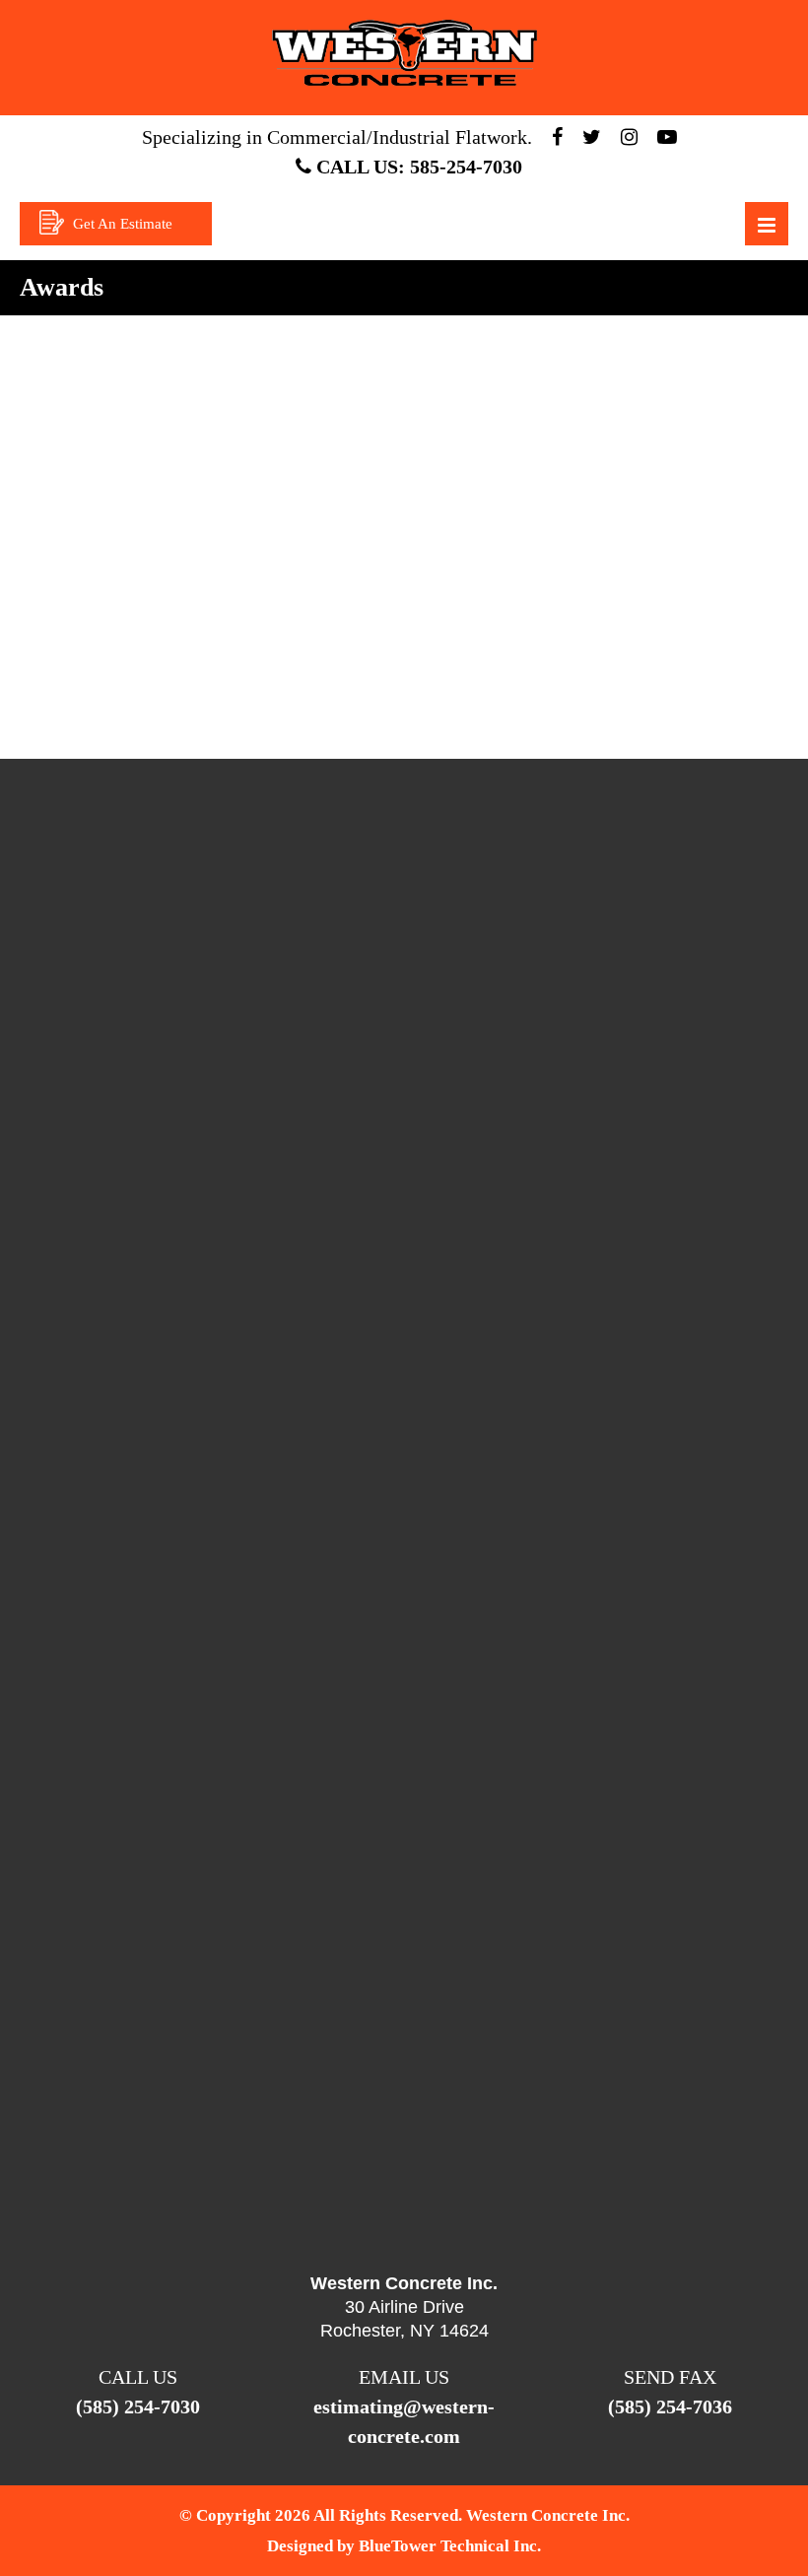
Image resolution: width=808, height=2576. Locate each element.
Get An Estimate (121, 224)
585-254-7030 (466, 167)
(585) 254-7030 (138, 2407)
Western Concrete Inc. (548, 2515)
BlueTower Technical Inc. (450, 2546)
